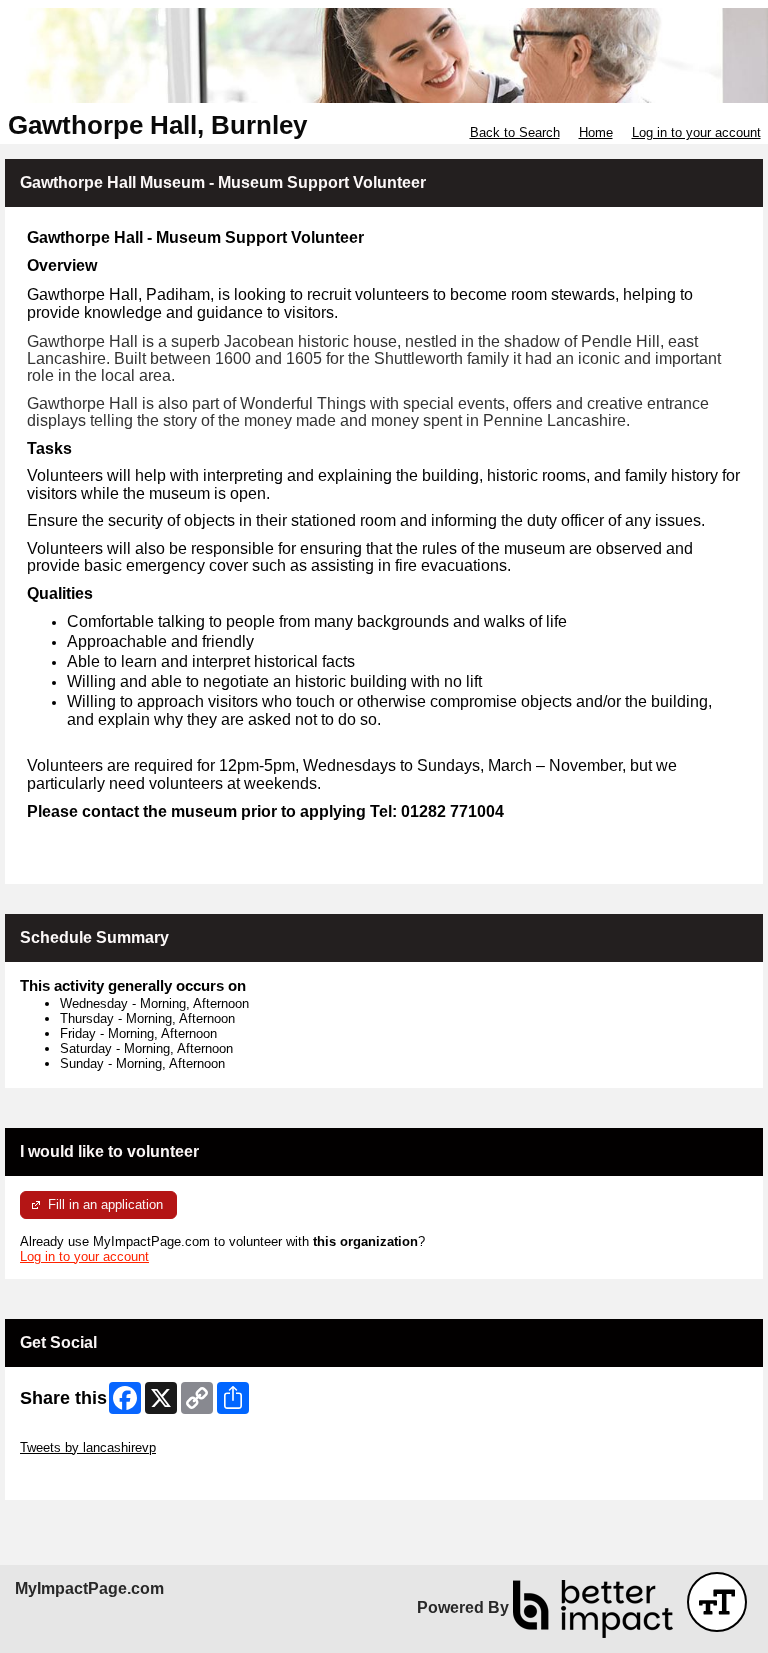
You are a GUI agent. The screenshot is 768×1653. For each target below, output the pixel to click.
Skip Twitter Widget (76, 1432)
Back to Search (515, 132)
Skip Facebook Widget (85, 1477)
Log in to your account (696, 132)
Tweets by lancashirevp (88, 1447)
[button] (717, 1602)
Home (596, 132)
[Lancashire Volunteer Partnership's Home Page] (384, 55)
